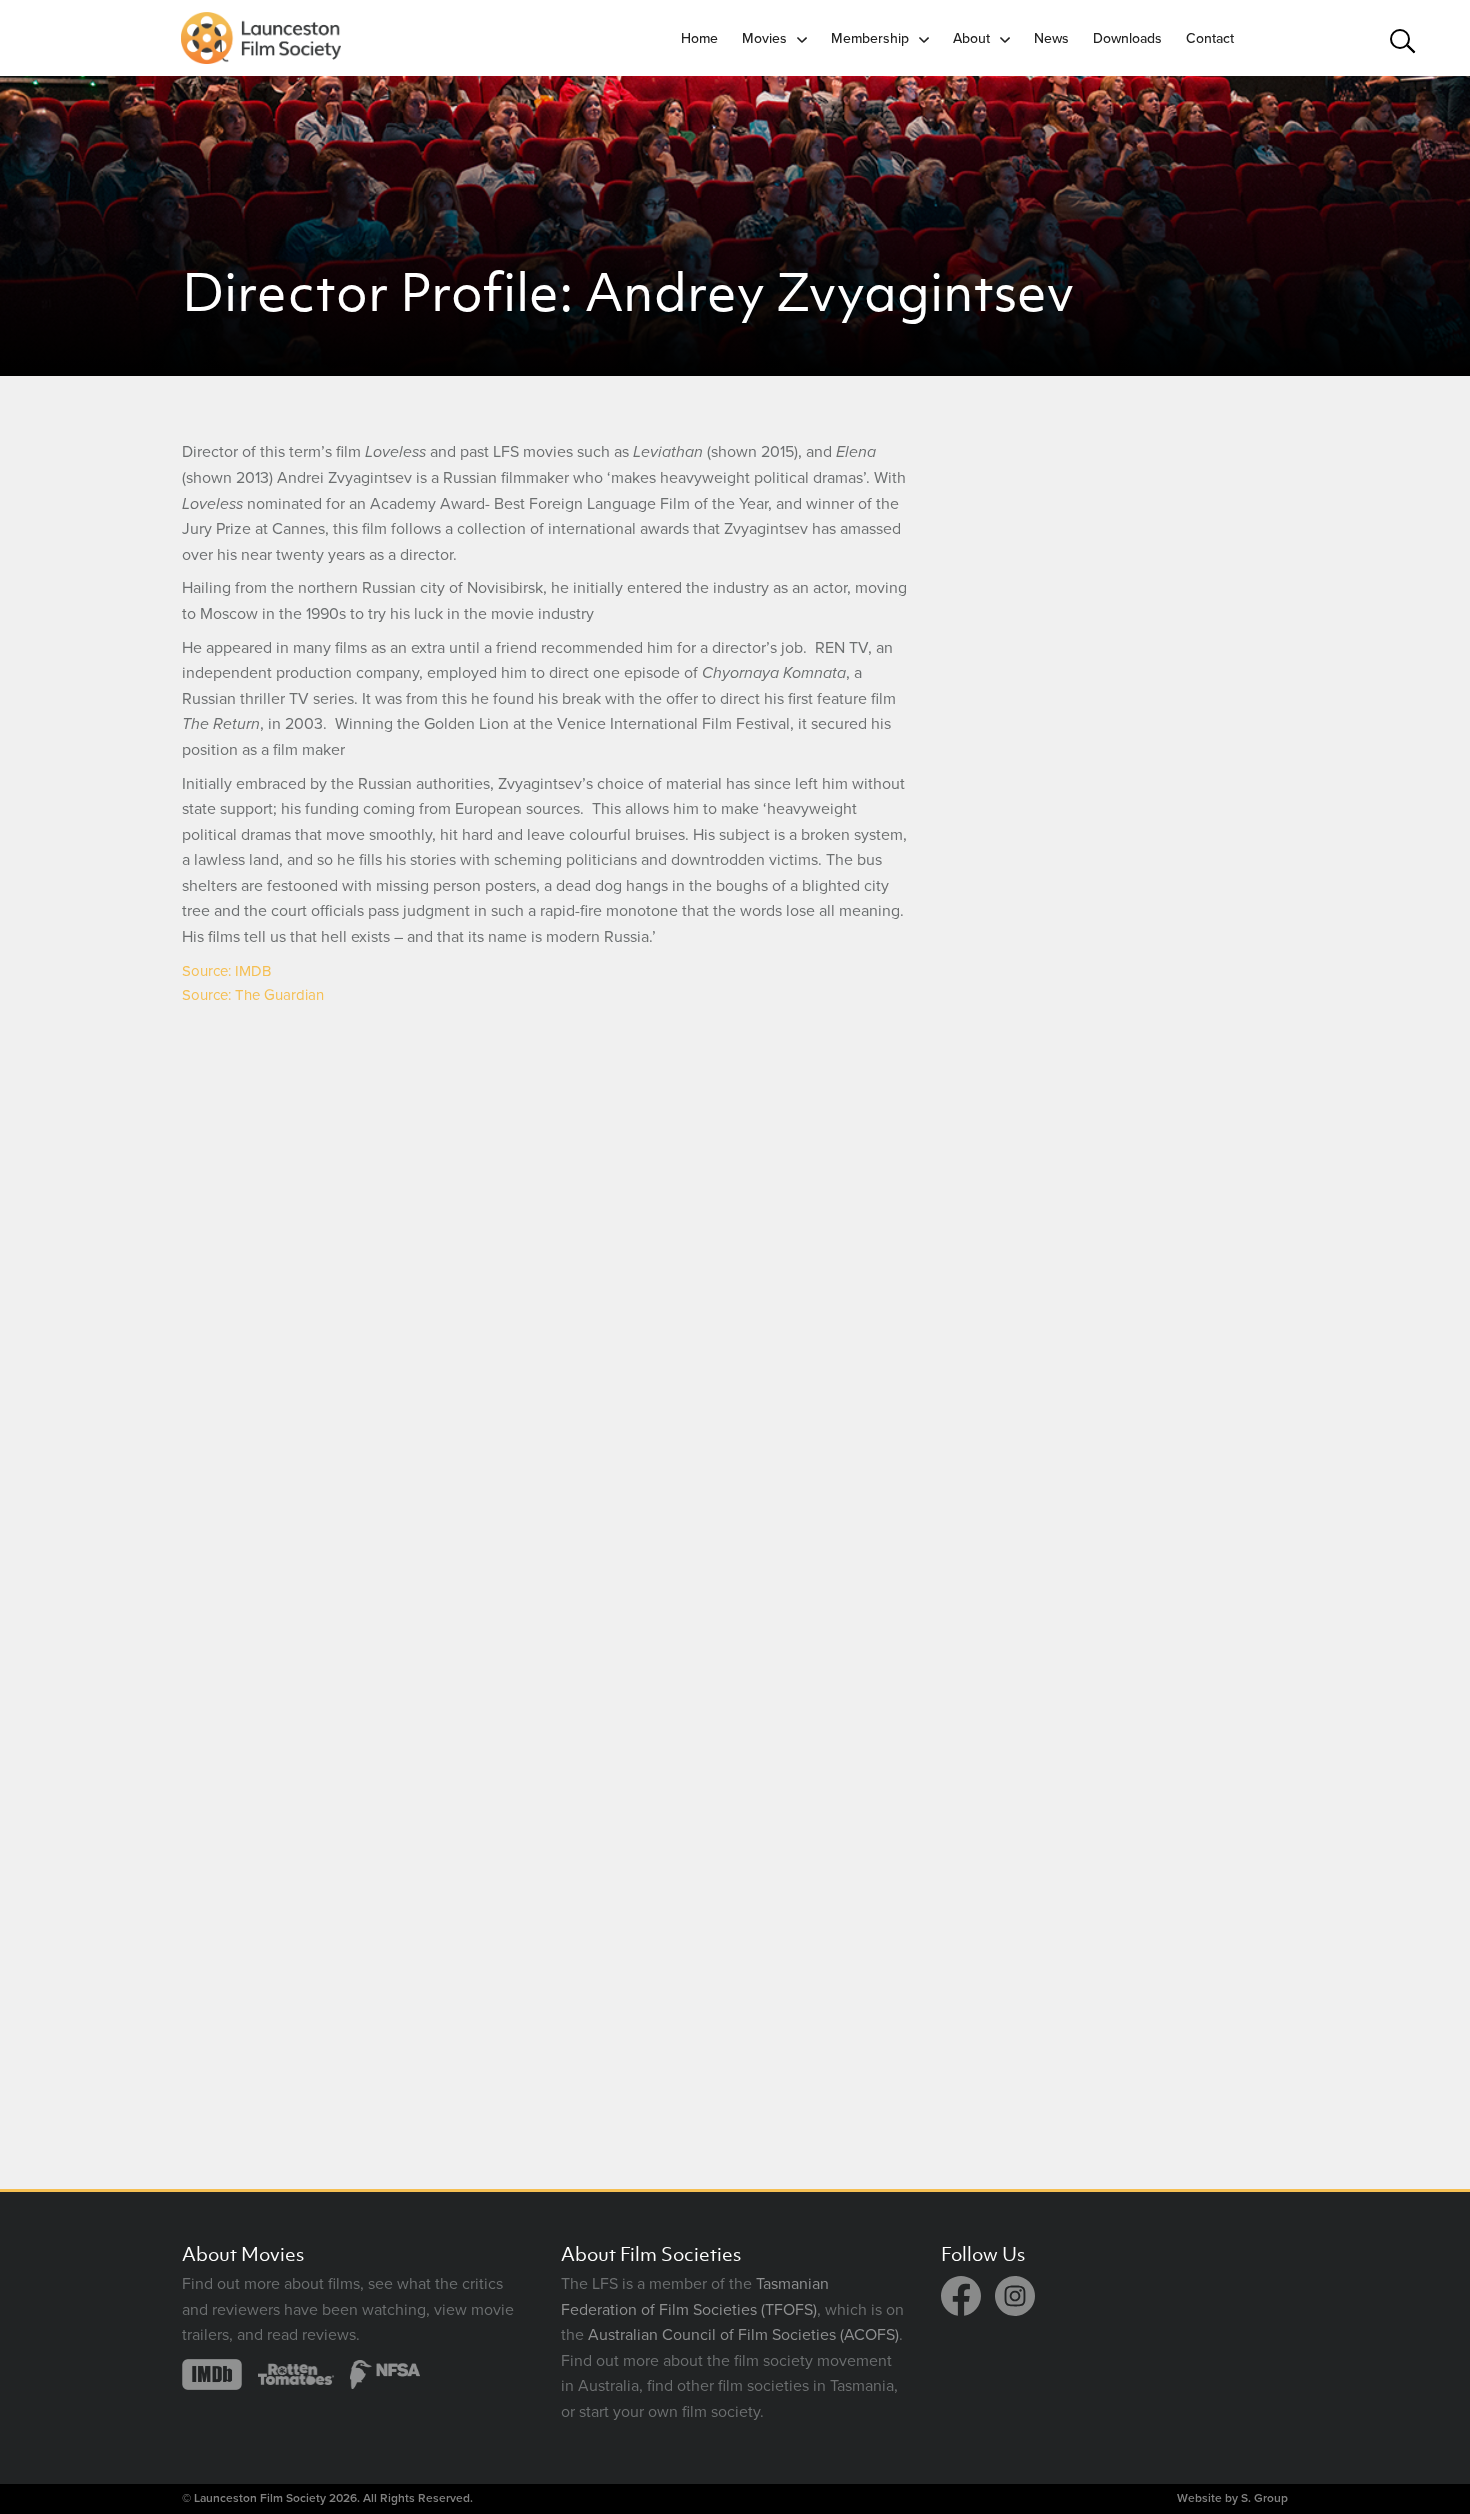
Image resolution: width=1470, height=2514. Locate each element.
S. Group (1264, 2498)
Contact (1210, 38)
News (1051, 38)
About (971, 38)
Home (699, 38)
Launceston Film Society (260, 2498)
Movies (764, 38)
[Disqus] (545, 1281)
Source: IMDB (226, 971)
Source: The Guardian (253, 995)
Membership (870, 38)
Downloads (1127, 38)
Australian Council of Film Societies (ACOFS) (743, 2335)
